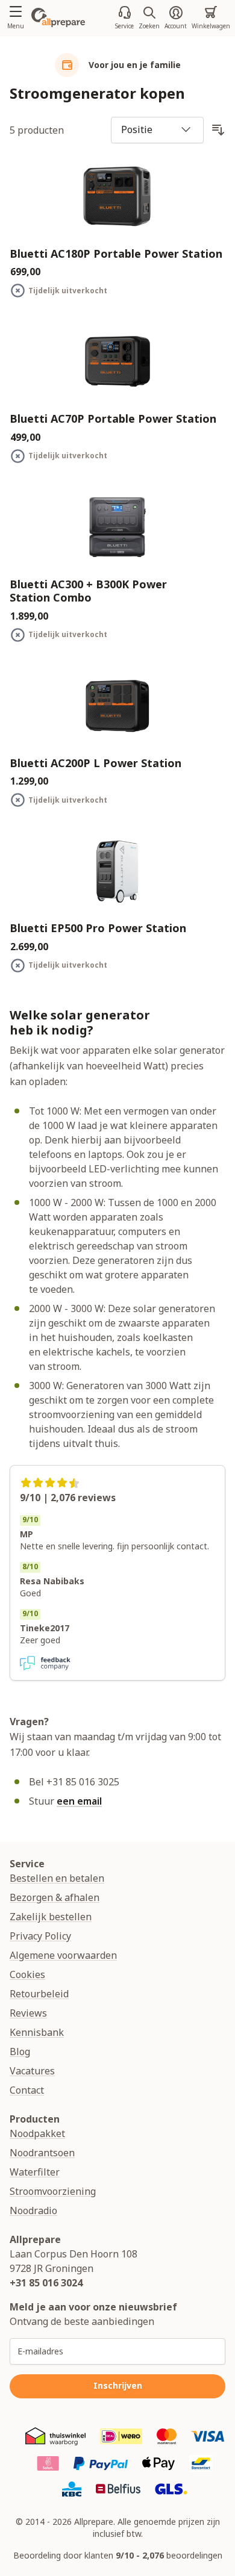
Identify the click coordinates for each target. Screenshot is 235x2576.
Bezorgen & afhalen (55, 1897)
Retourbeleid (39, 1994)
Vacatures (32, 2071)
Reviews (28, 2013)
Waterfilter (35, 2172)
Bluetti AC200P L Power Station (96, 763)
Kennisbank (37, 2032)
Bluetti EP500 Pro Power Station (98, 928)
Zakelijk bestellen (51, 1917)
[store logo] (58, 17)
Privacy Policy (40, 1936)
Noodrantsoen (42, 2153)
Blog (20, 2052)
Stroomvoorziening (53, 2191)
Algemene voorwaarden (63, 1955)
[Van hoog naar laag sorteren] (218, 130)
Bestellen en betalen (57, 1878)
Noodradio (33, 2210)
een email (79, 1801)
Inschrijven (118, 2385)
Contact (27, 2090)
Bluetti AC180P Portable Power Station (116, 254)
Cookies (27, 1974)
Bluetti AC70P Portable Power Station (113, 419)
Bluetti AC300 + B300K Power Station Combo (88, 591)
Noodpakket (37, 2133)
